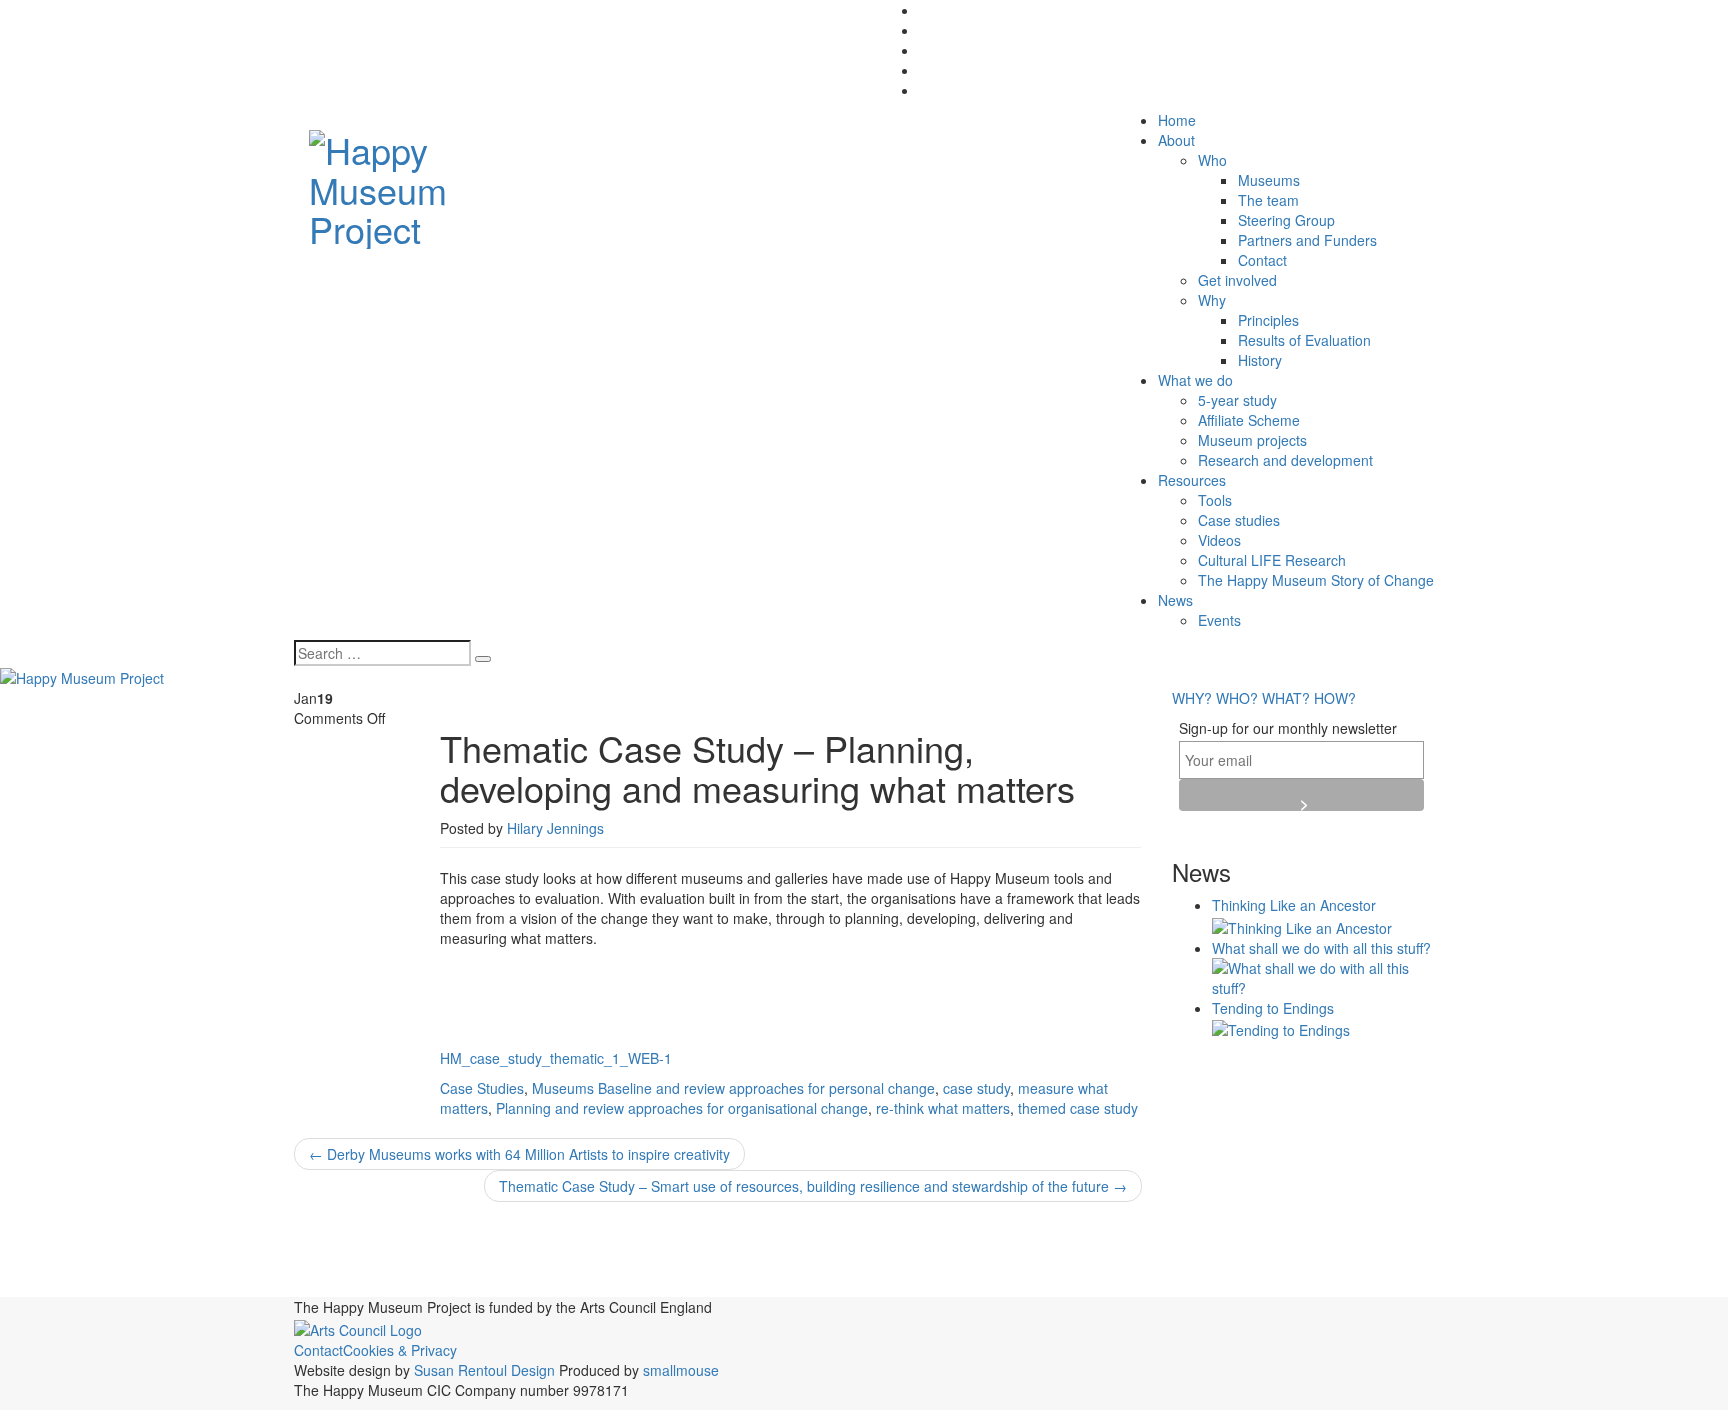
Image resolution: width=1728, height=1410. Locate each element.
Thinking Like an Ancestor (1294, 905)
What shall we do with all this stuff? (1321, 948)
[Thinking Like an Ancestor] (1302, 925)
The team (1268, 200)
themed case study (1078, 1108)
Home (1177, 120)
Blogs (616, 1245)
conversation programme (1042, 1249)
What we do (1195, 380)
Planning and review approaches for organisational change (682, 1108)
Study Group (1035, 1285)
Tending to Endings (1273, 1008)
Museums (1269, 180)
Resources (1192, 480)
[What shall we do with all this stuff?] (1323, 975)
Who (1212, 160)
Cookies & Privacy (400, 1350)
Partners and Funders (1307, 240)
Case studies (1239, 520)
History (1260, 360)
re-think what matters (943, 1108)
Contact (1262, 260)
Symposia (1112, 1282)
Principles (1268, 320)
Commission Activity (868, 1245)
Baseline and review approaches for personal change (766, 1088)
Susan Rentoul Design (484, 1370)
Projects (400, 1281)
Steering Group (1286, 220)
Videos (1219, 540)
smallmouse (681, 1370)
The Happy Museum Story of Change (1316, 580)
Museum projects (1252, 440)
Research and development (1285, 460)
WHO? (1237, 698)
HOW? (1335, 698)
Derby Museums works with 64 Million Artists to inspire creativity (519, 1154)
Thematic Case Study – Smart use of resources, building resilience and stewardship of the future (813, 1186)
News (1175, 600)
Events (1219, 620)
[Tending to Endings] (1281, 1028)
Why (1212, 300)
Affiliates (545, 1246)
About (1176, 140)
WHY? (1192, 698)
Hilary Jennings (555, 828)
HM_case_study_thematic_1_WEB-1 (556, 1058)
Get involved (1237, 280)
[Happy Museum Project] (425, 183)
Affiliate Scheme (1249, 420)
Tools (1215, 500)
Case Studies (482, 1088)
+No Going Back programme (398, 1248)
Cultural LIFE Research (1272, 560)
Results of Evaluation (1304, 340)
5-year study (1237, 400)
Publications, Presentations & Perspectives (667, 1280)
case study (976, 1088)
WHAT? (1286, 698)
